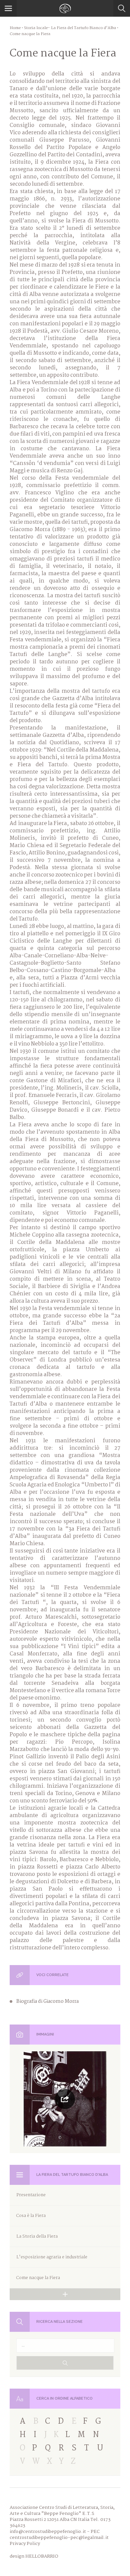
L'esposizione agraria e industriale (52, 2257)
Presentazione (31, 2195)
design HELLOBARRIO (34, 2556)
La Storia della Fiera (37, 2236)
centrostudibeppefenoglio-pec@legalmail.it (59, 2538)
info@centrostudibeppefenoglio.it (48, 2532)
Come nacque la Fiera (38, 2278)
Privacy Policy (25, 2544)
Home (15, 28)
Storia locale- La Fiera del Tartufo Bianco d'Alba (70, 28)
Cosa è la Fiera (31, 2216)
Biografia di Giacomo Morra (47, 2001)
